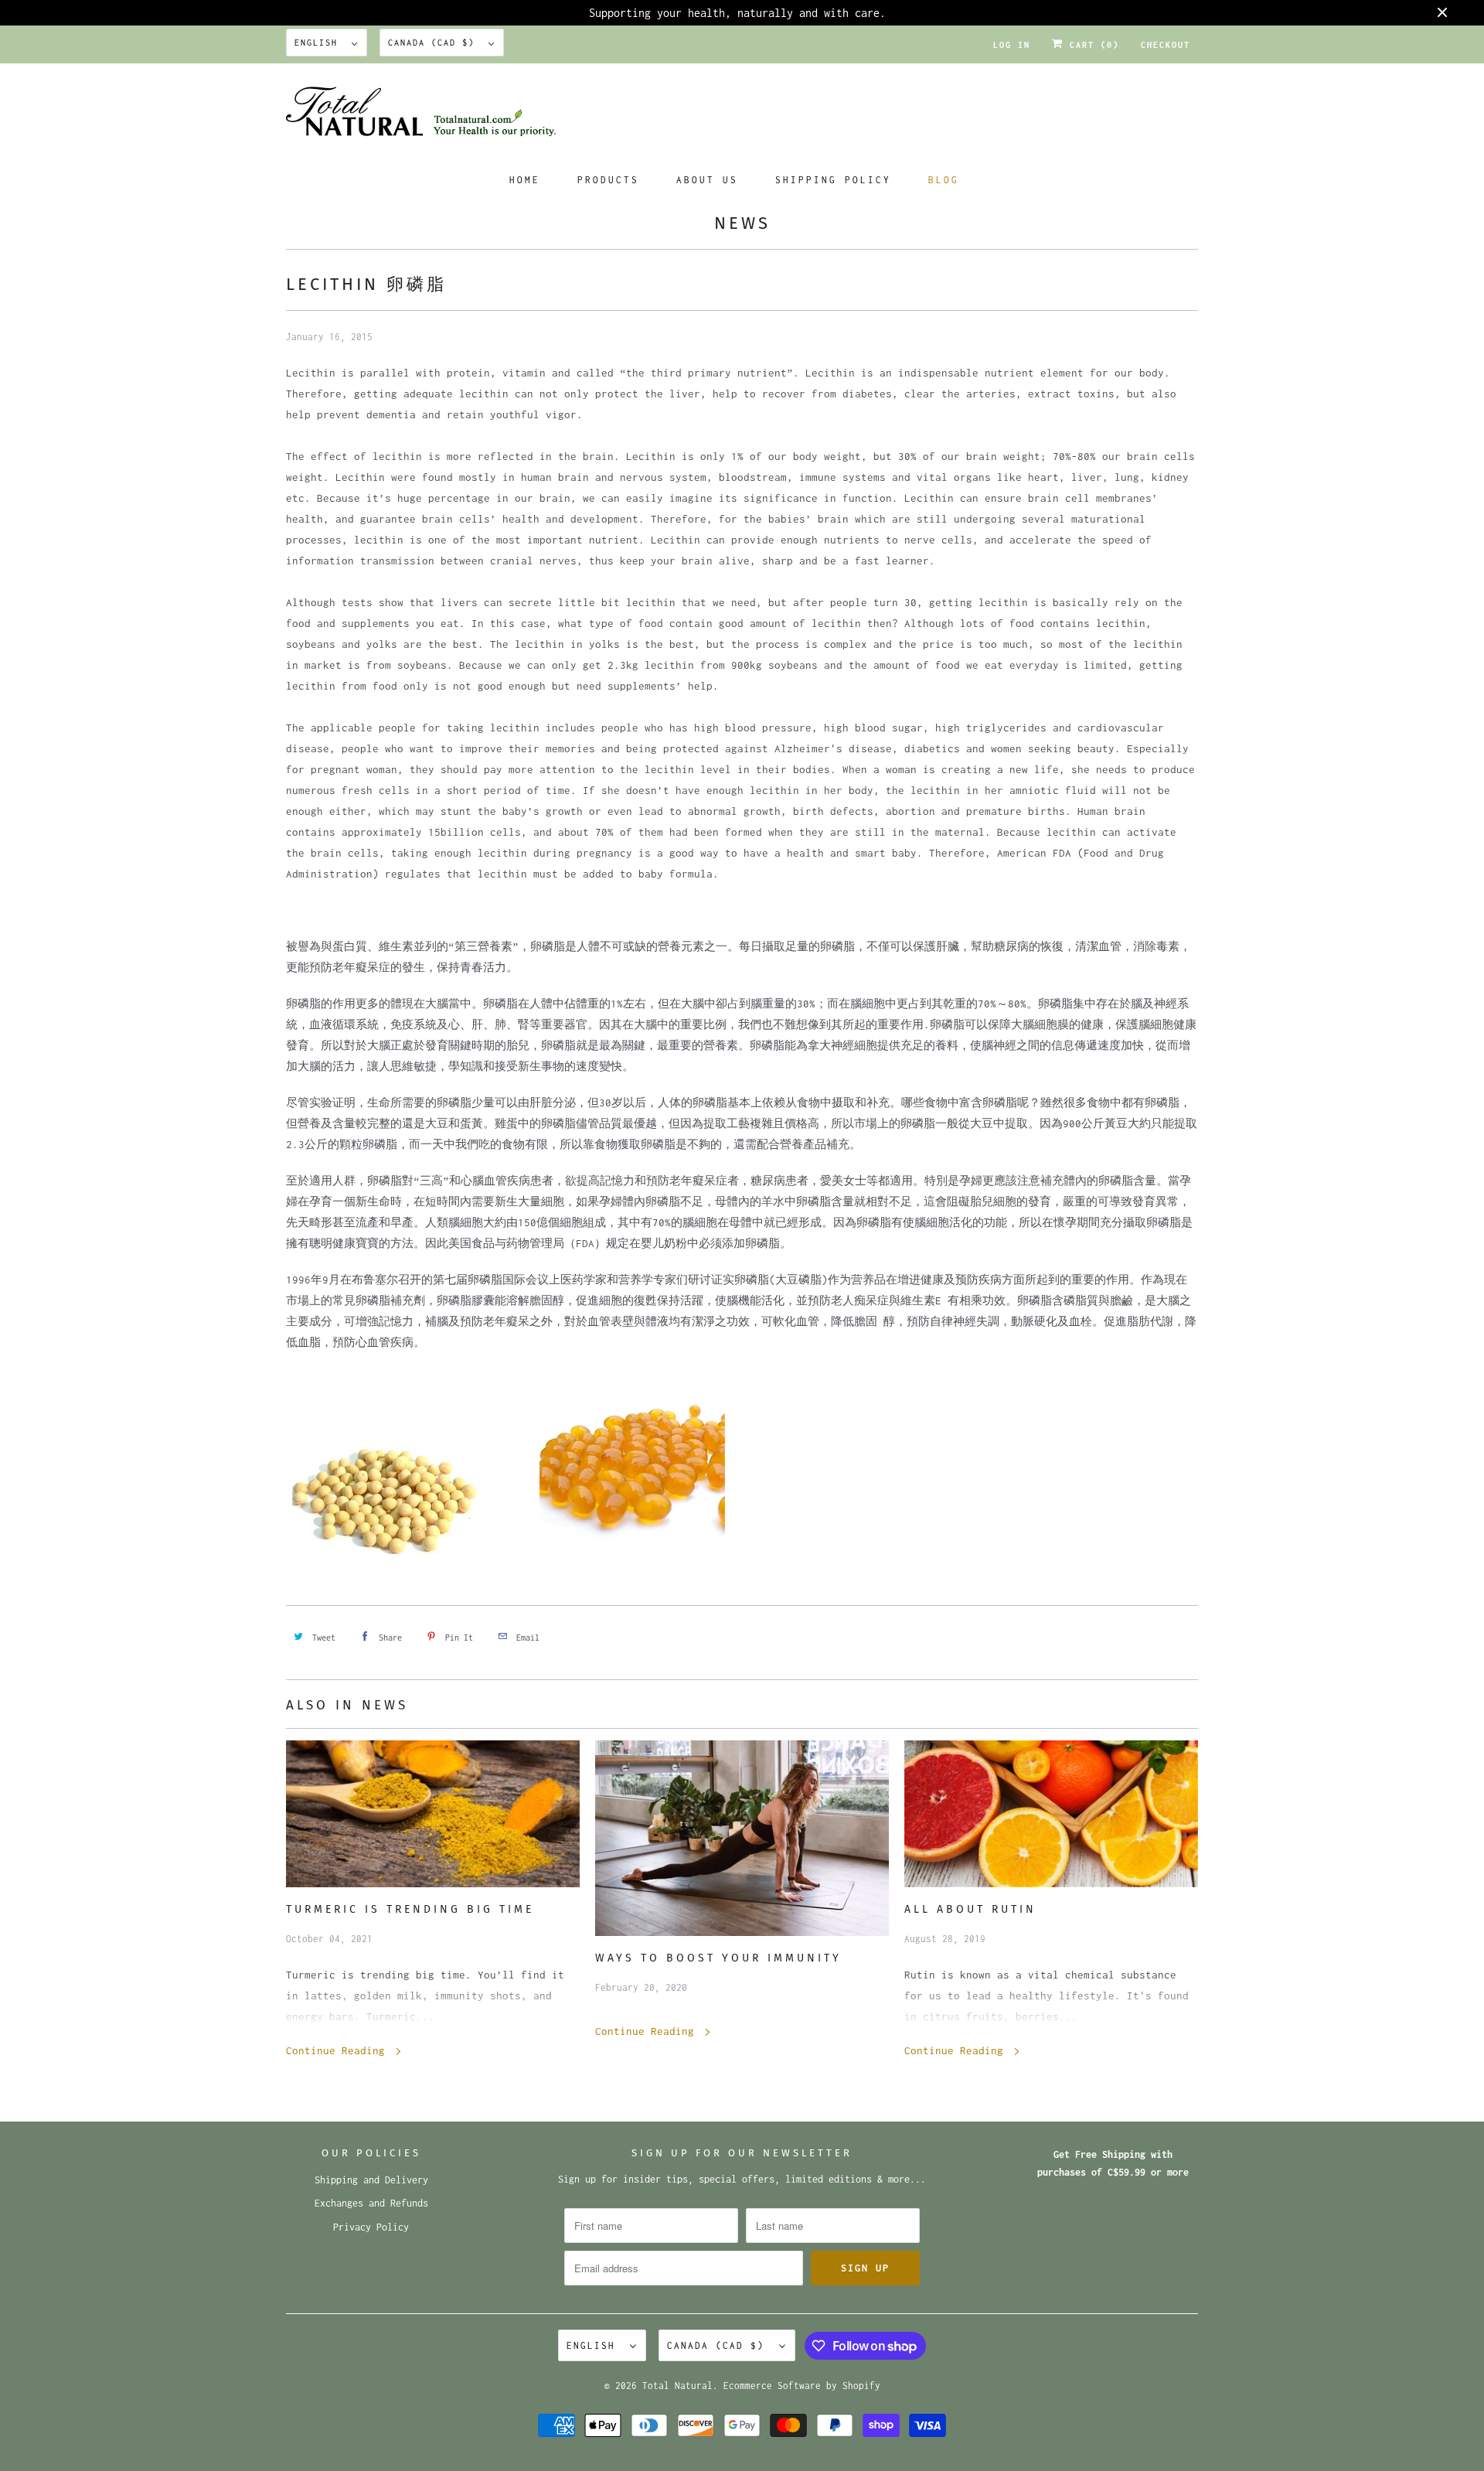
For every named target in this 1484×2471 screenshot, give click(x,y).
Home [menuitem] (525, 180)
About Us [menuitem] (707, 180)
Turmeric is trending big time (410, 1909)
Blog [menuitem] (944, 180)
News (742, 223)
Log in (1012, 45)
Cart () (1091, 45)
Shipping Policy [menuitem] (833, 180)
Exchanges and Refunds (371, 2203)
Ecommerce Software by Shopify (802, 2386)
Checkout (1166, 45)
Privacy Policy (371, 2227)
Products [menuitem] (608, 180)
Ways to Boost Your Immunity (718, 1958)
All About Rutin (970, 1909)
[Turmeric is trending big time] (433, 1814)
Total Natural (677, 2386)
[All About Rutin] (1051, 1814)
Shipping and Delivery (371, 2180)
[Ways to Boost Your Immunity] (742, 1839)
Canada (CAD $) (434, 43)
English (319, 43)
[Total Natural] (742, 116)
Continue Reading (339, 2050)
